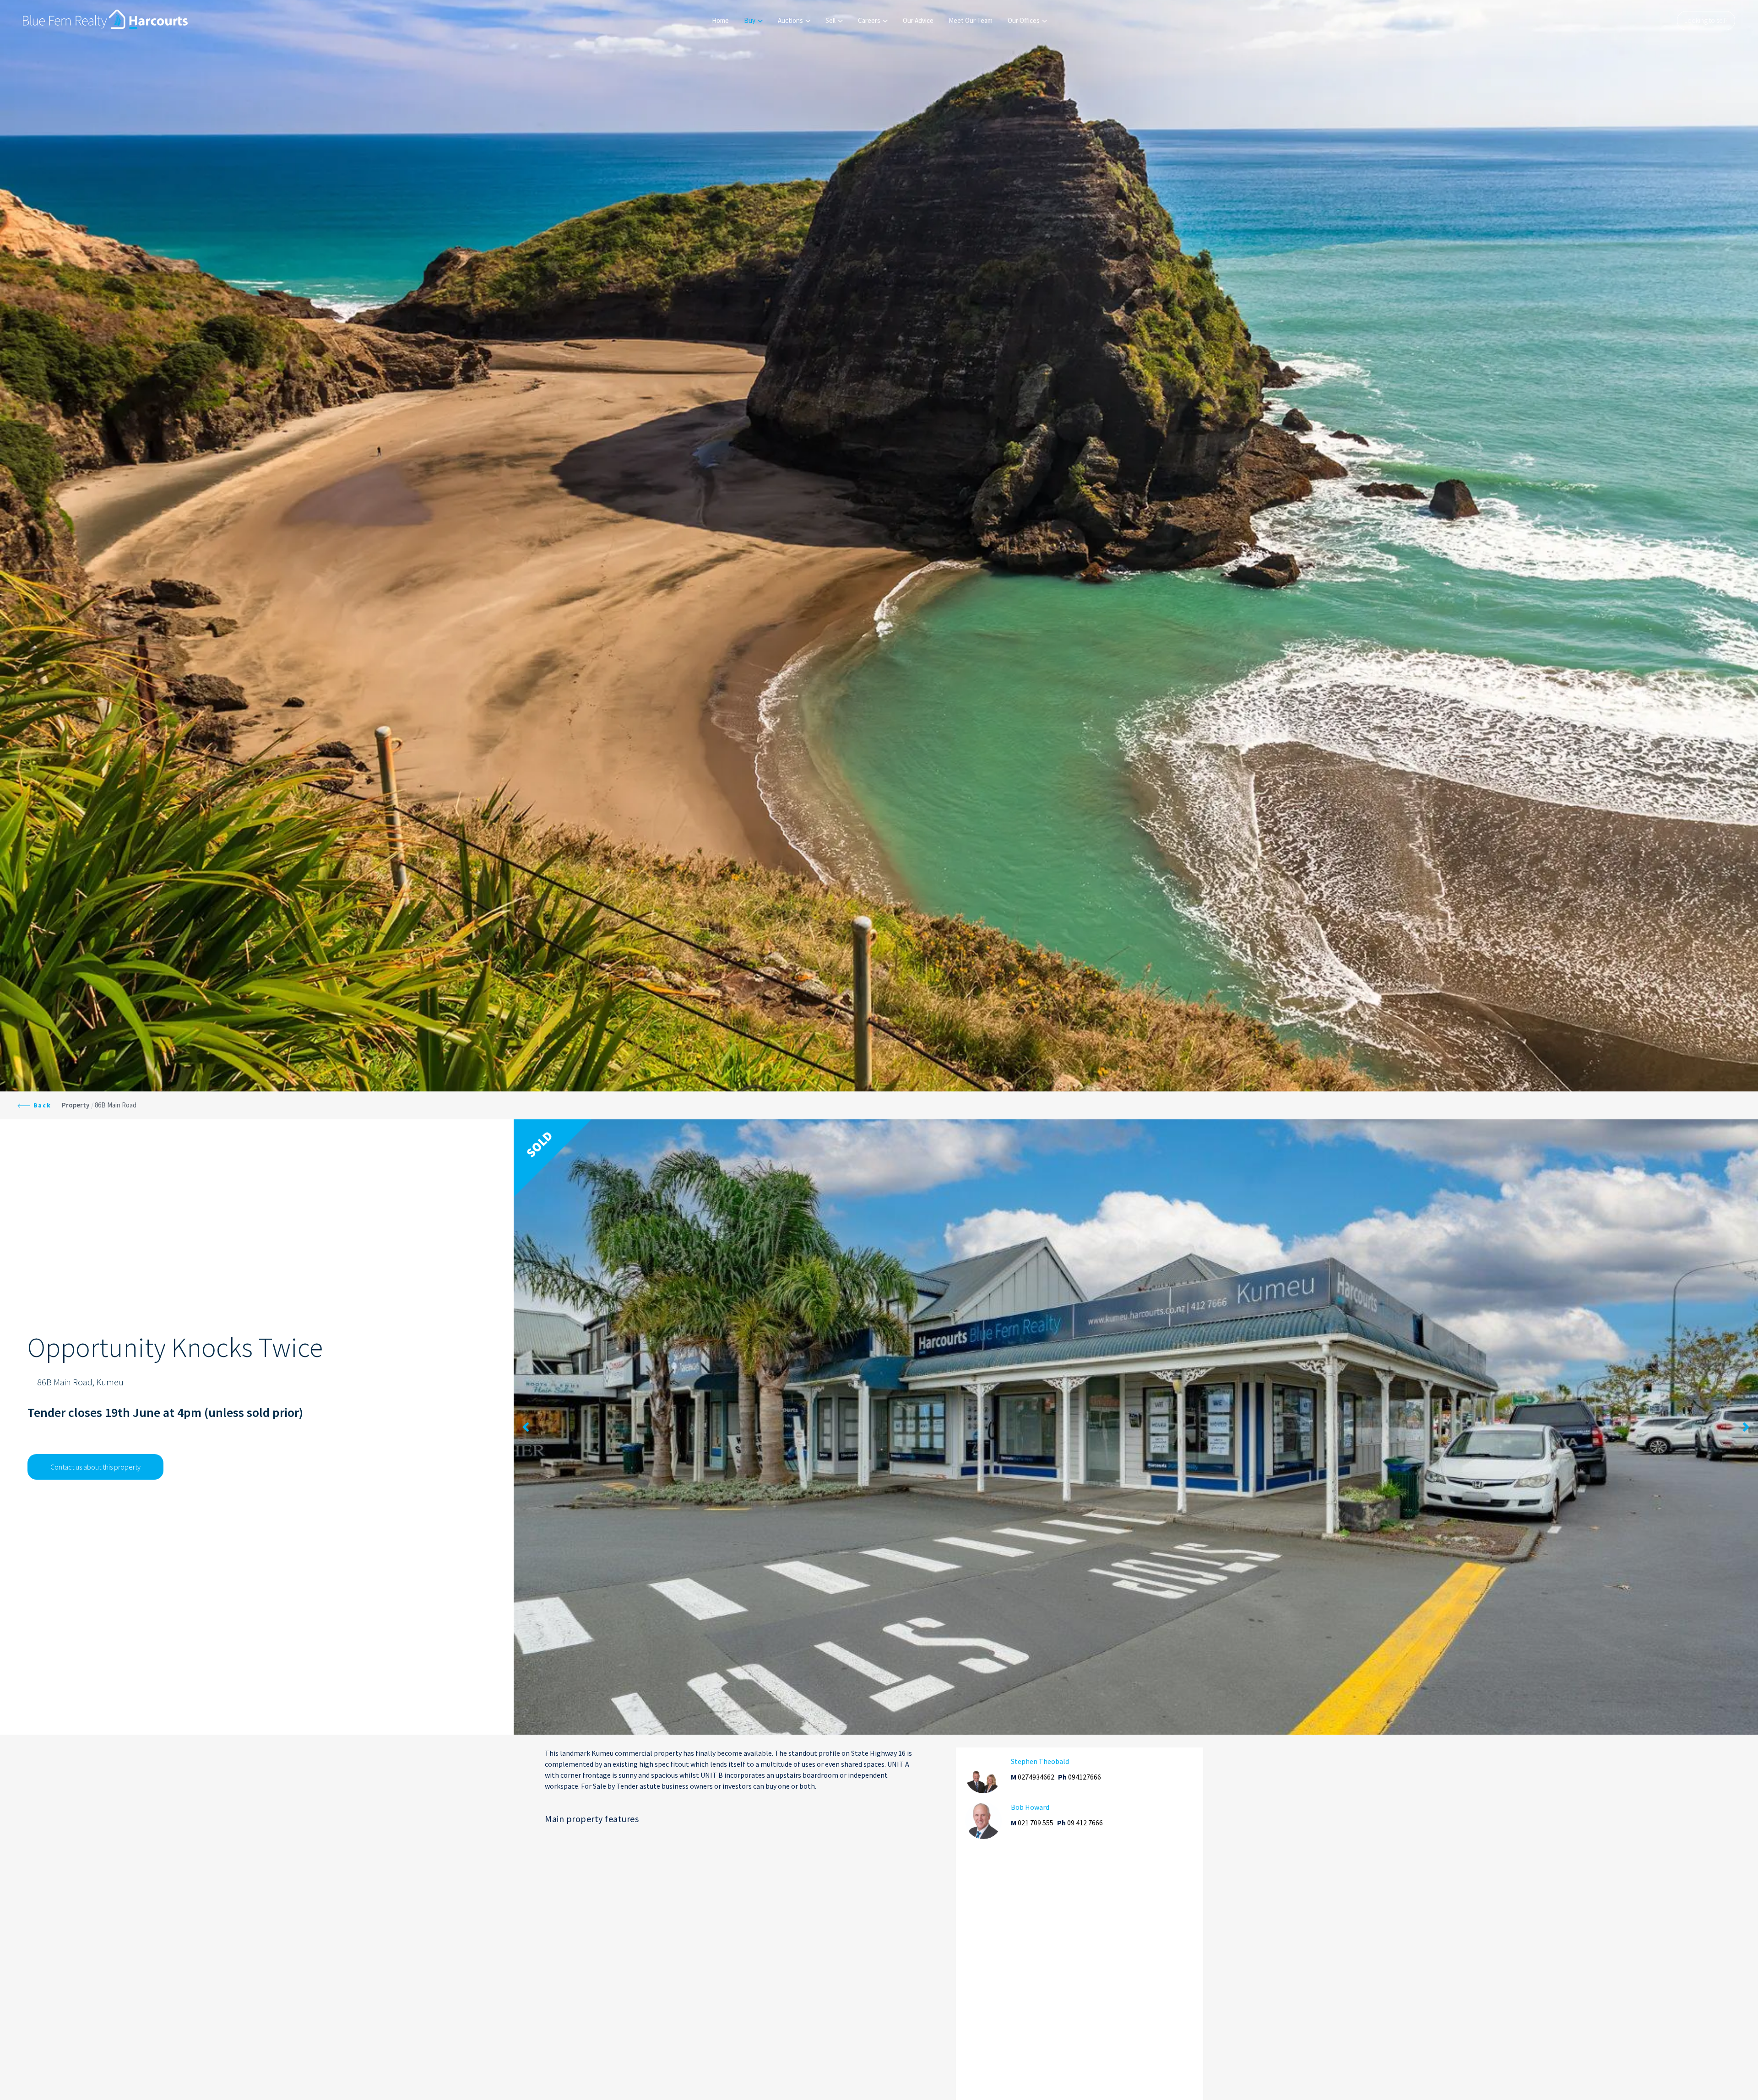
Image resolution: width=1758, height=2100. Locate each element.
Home (720, 20)
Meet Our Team (971, 20)
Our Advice (918, 20)
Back (41, 1105)
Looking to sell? (1706, 20)
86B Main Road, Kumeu (80, 1382)
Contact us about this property (95, 1467)
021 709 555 (1036, 1823)
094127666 (1085, 1777)
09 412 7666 (1085, 1823)
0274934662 (1036, 1777)
